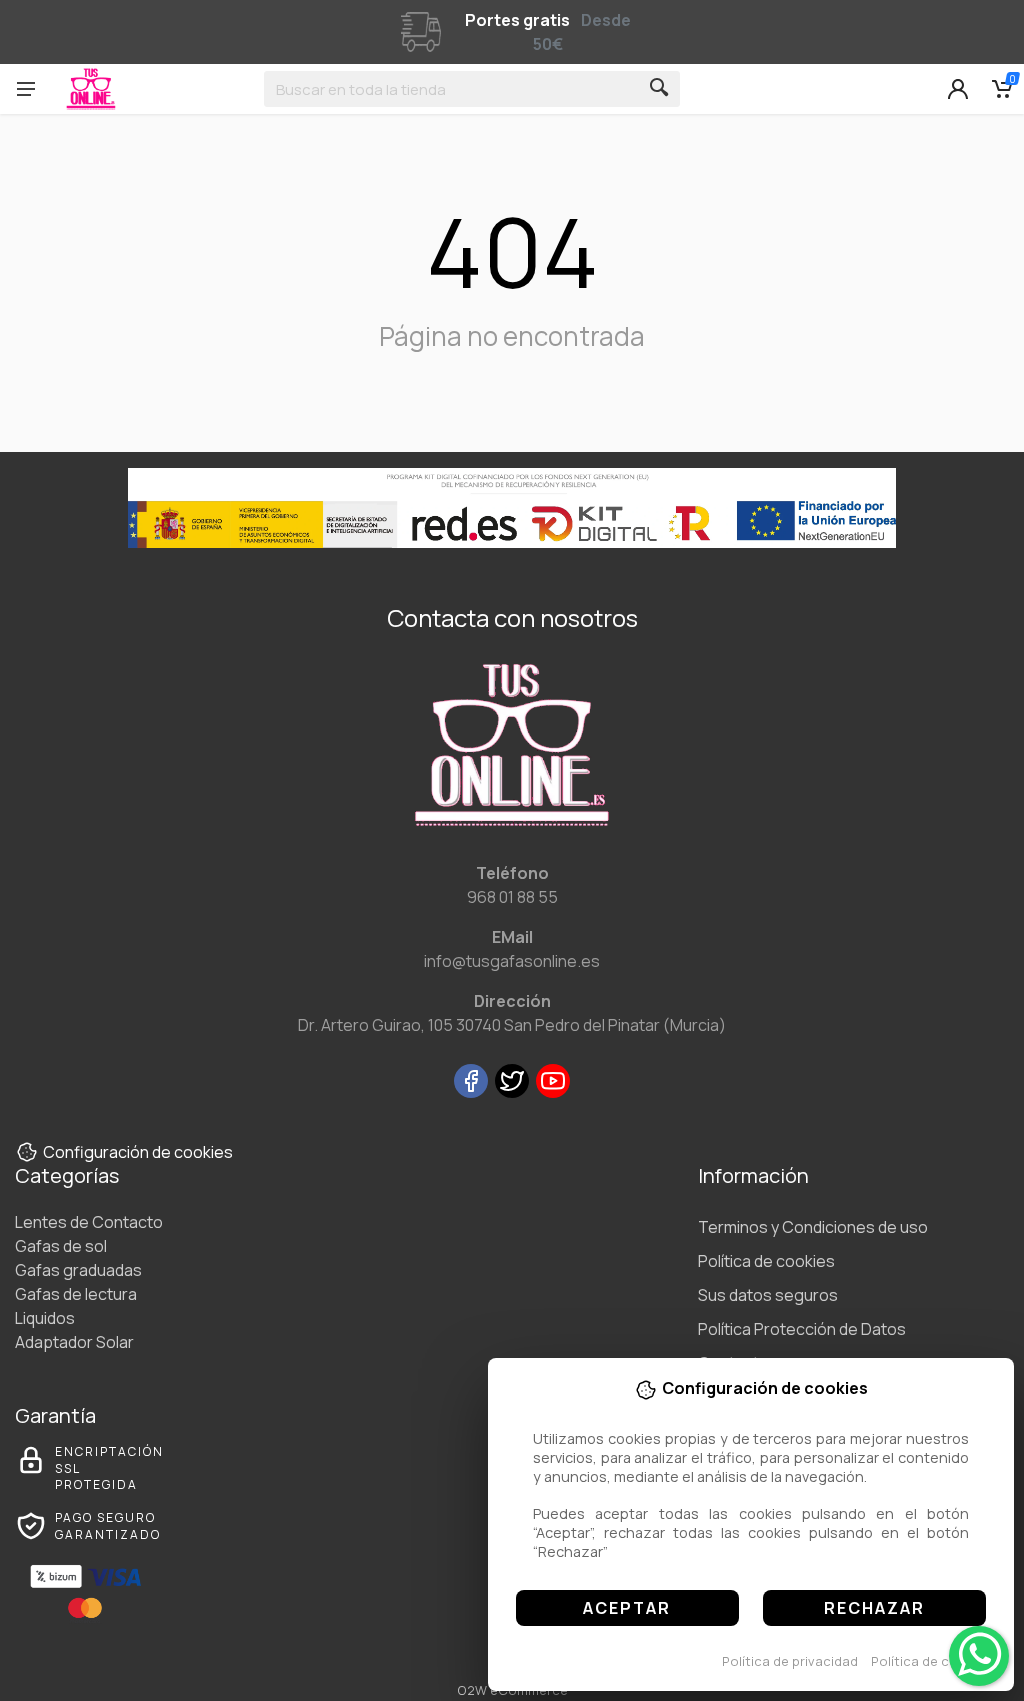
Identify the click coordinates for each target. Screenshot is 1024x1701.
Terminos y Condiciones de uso (813, 1227)
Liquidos (45, 1318)
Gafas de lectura (76, 1294)
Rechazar (874, 1608)
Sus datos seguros (768, 1295)
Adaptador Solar (74, 1342)
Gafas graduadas (78, 1270)
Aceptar (627, 1608)
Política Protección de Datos (802, 1329)
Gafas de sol (61, 1246)
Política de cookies (931, 1661)
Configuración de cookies (138, 1152)
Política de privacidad (790, 1661)
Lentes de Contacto (89, 1222)
